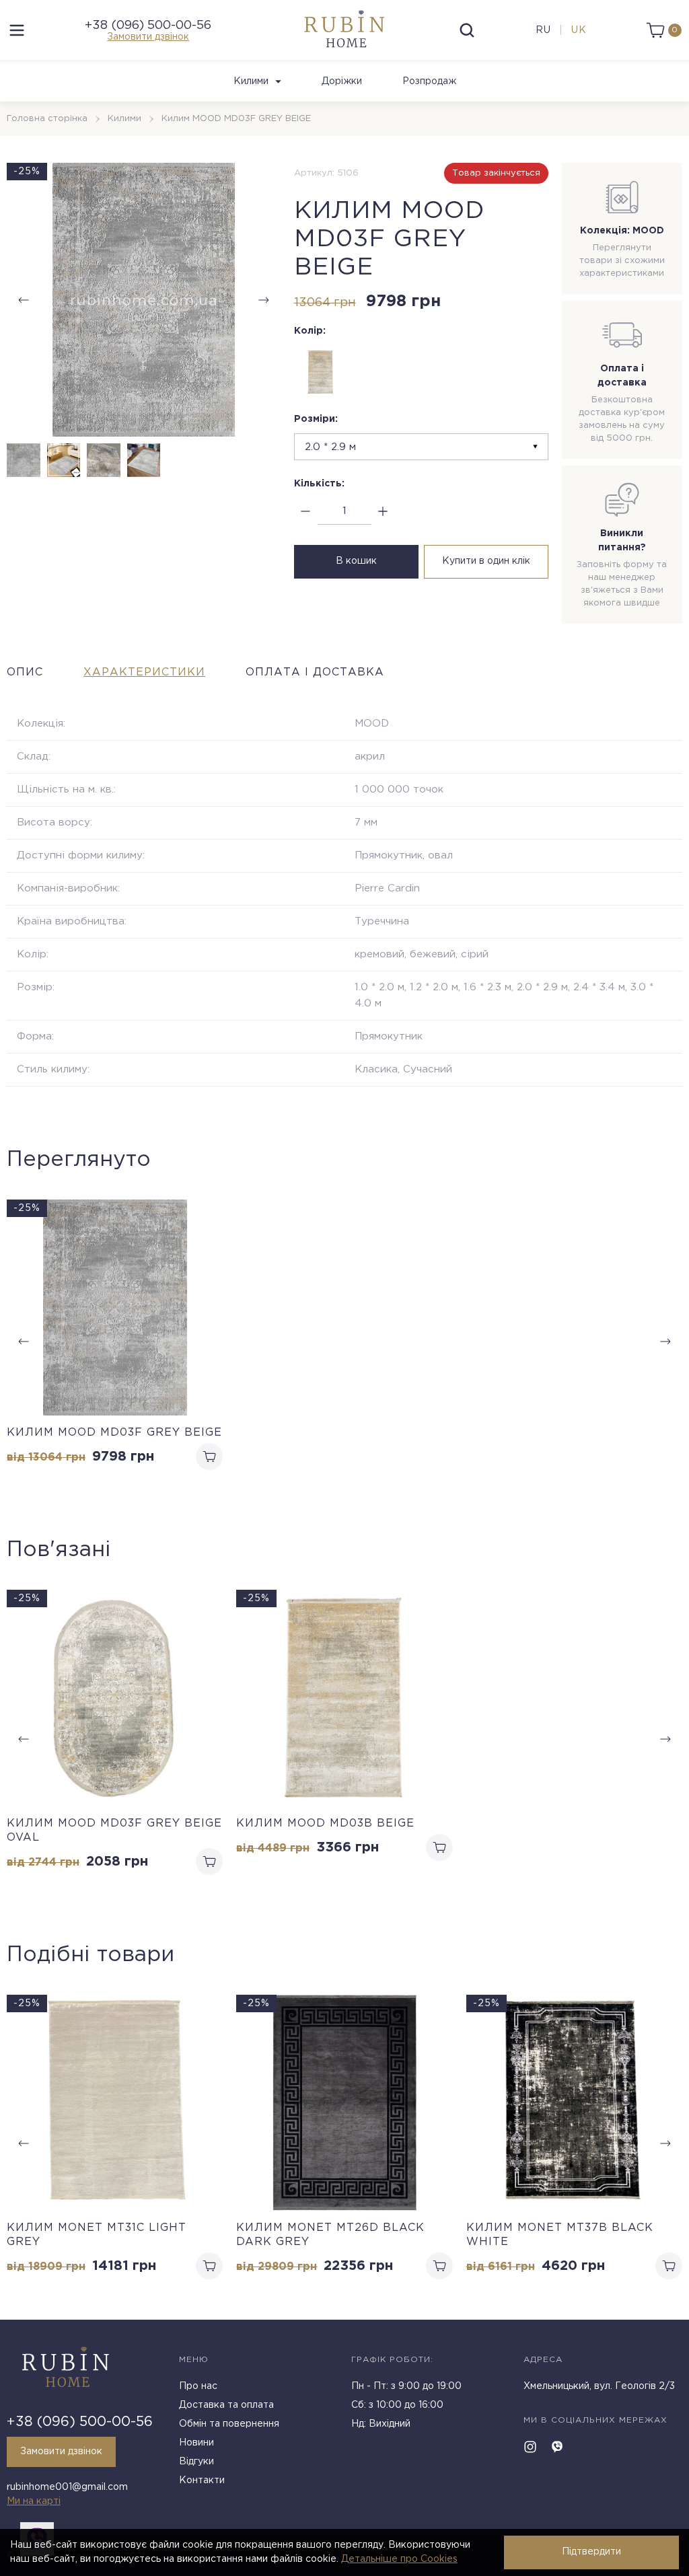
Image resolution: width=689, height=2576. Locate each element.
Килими (251, 81)
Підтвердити (591, 2552)
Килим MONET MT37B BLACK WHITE (560, 2235)
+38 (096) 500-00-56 (148, 26)
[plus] (383, 512)
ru (543, 30)
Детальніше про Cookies (399, 2559)
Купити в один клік (486, 561)
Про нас (198, 2386)
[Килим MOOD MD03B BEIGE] (321, 372)
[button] (264, 300)
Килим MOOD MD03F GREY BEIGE (114, 1433)
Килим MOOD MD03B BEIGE (325, 1824)
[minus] (306, 512)
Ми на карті (34, 2501)
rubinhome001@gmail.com (67, 2487)
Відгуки (196, 2462)
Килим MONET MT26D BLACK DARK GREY (330, 2235)
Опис (25, 672)
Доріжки (342, 81)
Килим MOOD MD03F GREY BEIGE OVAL (114, 1831)
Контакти (202, 2480)
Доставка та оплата (226, 2405)
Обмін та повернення (229, 2424)
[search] (467, 30)
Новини (196, 2443)
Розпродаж (429, 81)
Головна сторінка (47, 119)
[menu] (17, 30)
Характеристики (144, 672)
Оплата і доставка (315, 672)
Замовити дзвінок (148, 37)
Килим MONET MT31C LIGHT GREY (97, 2235)
